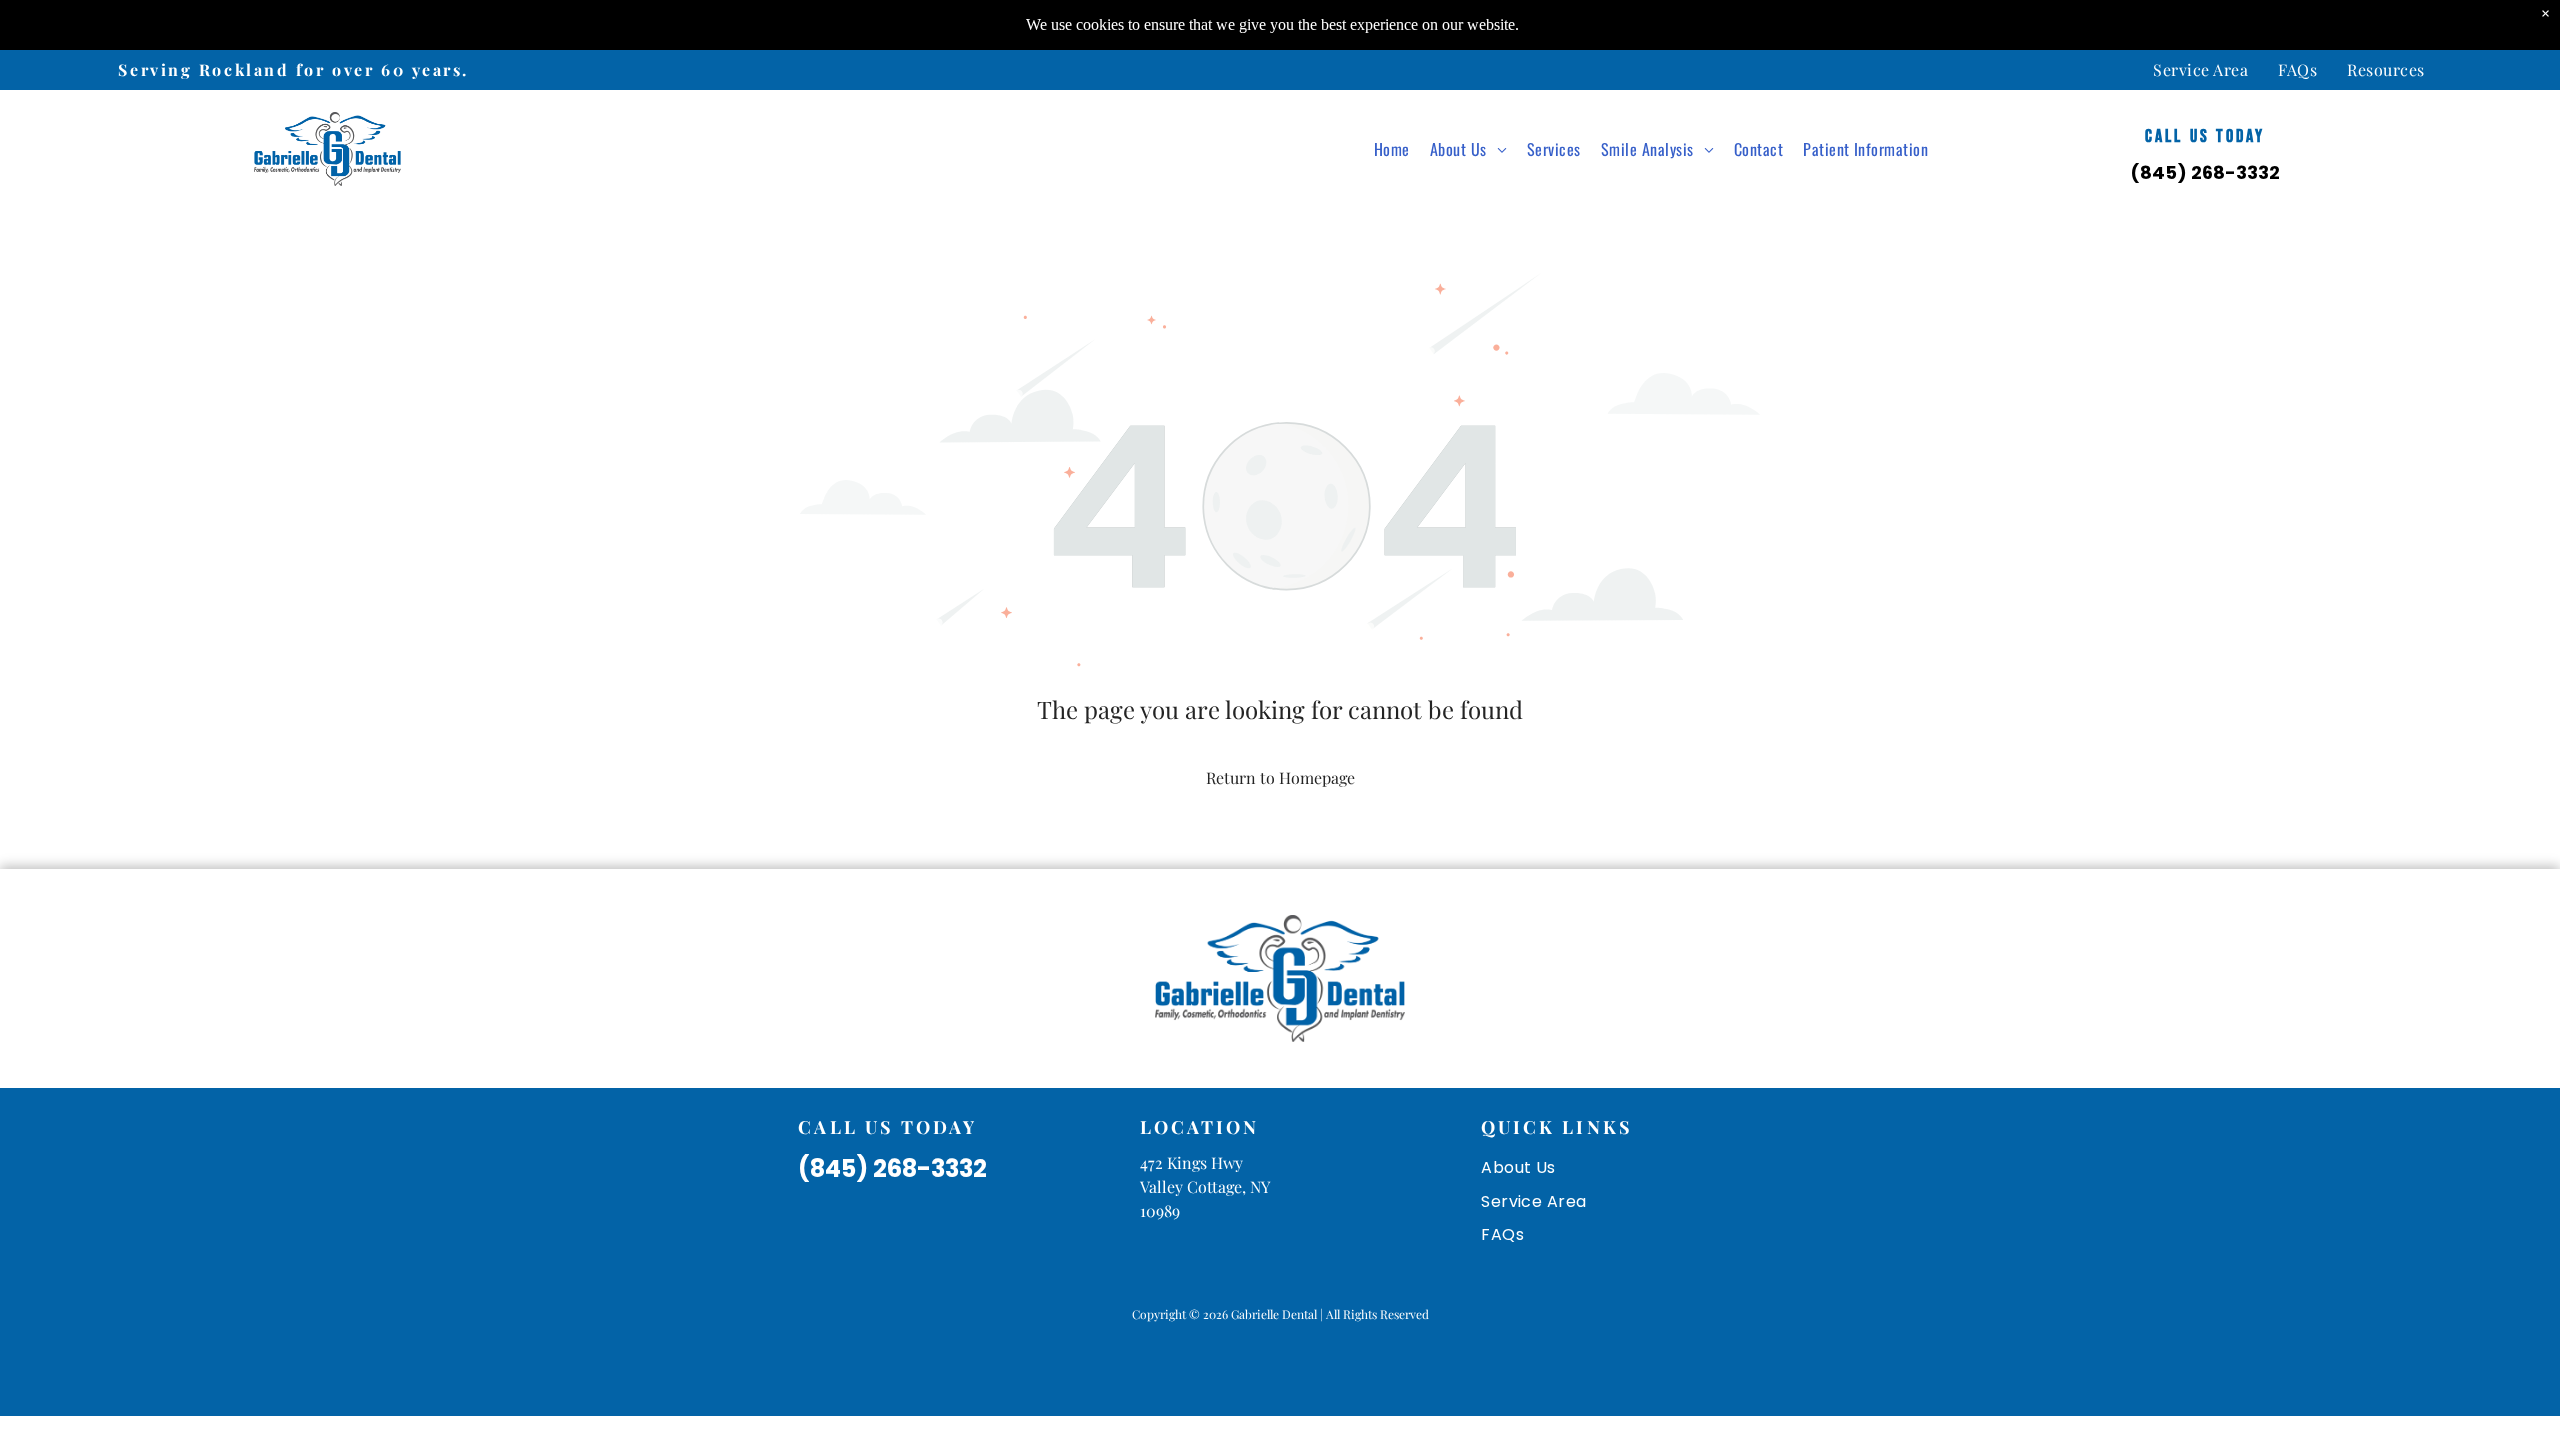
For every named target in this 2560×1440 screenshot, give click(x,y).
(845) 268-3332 (2205, 172)
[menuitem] (2200, 70)
